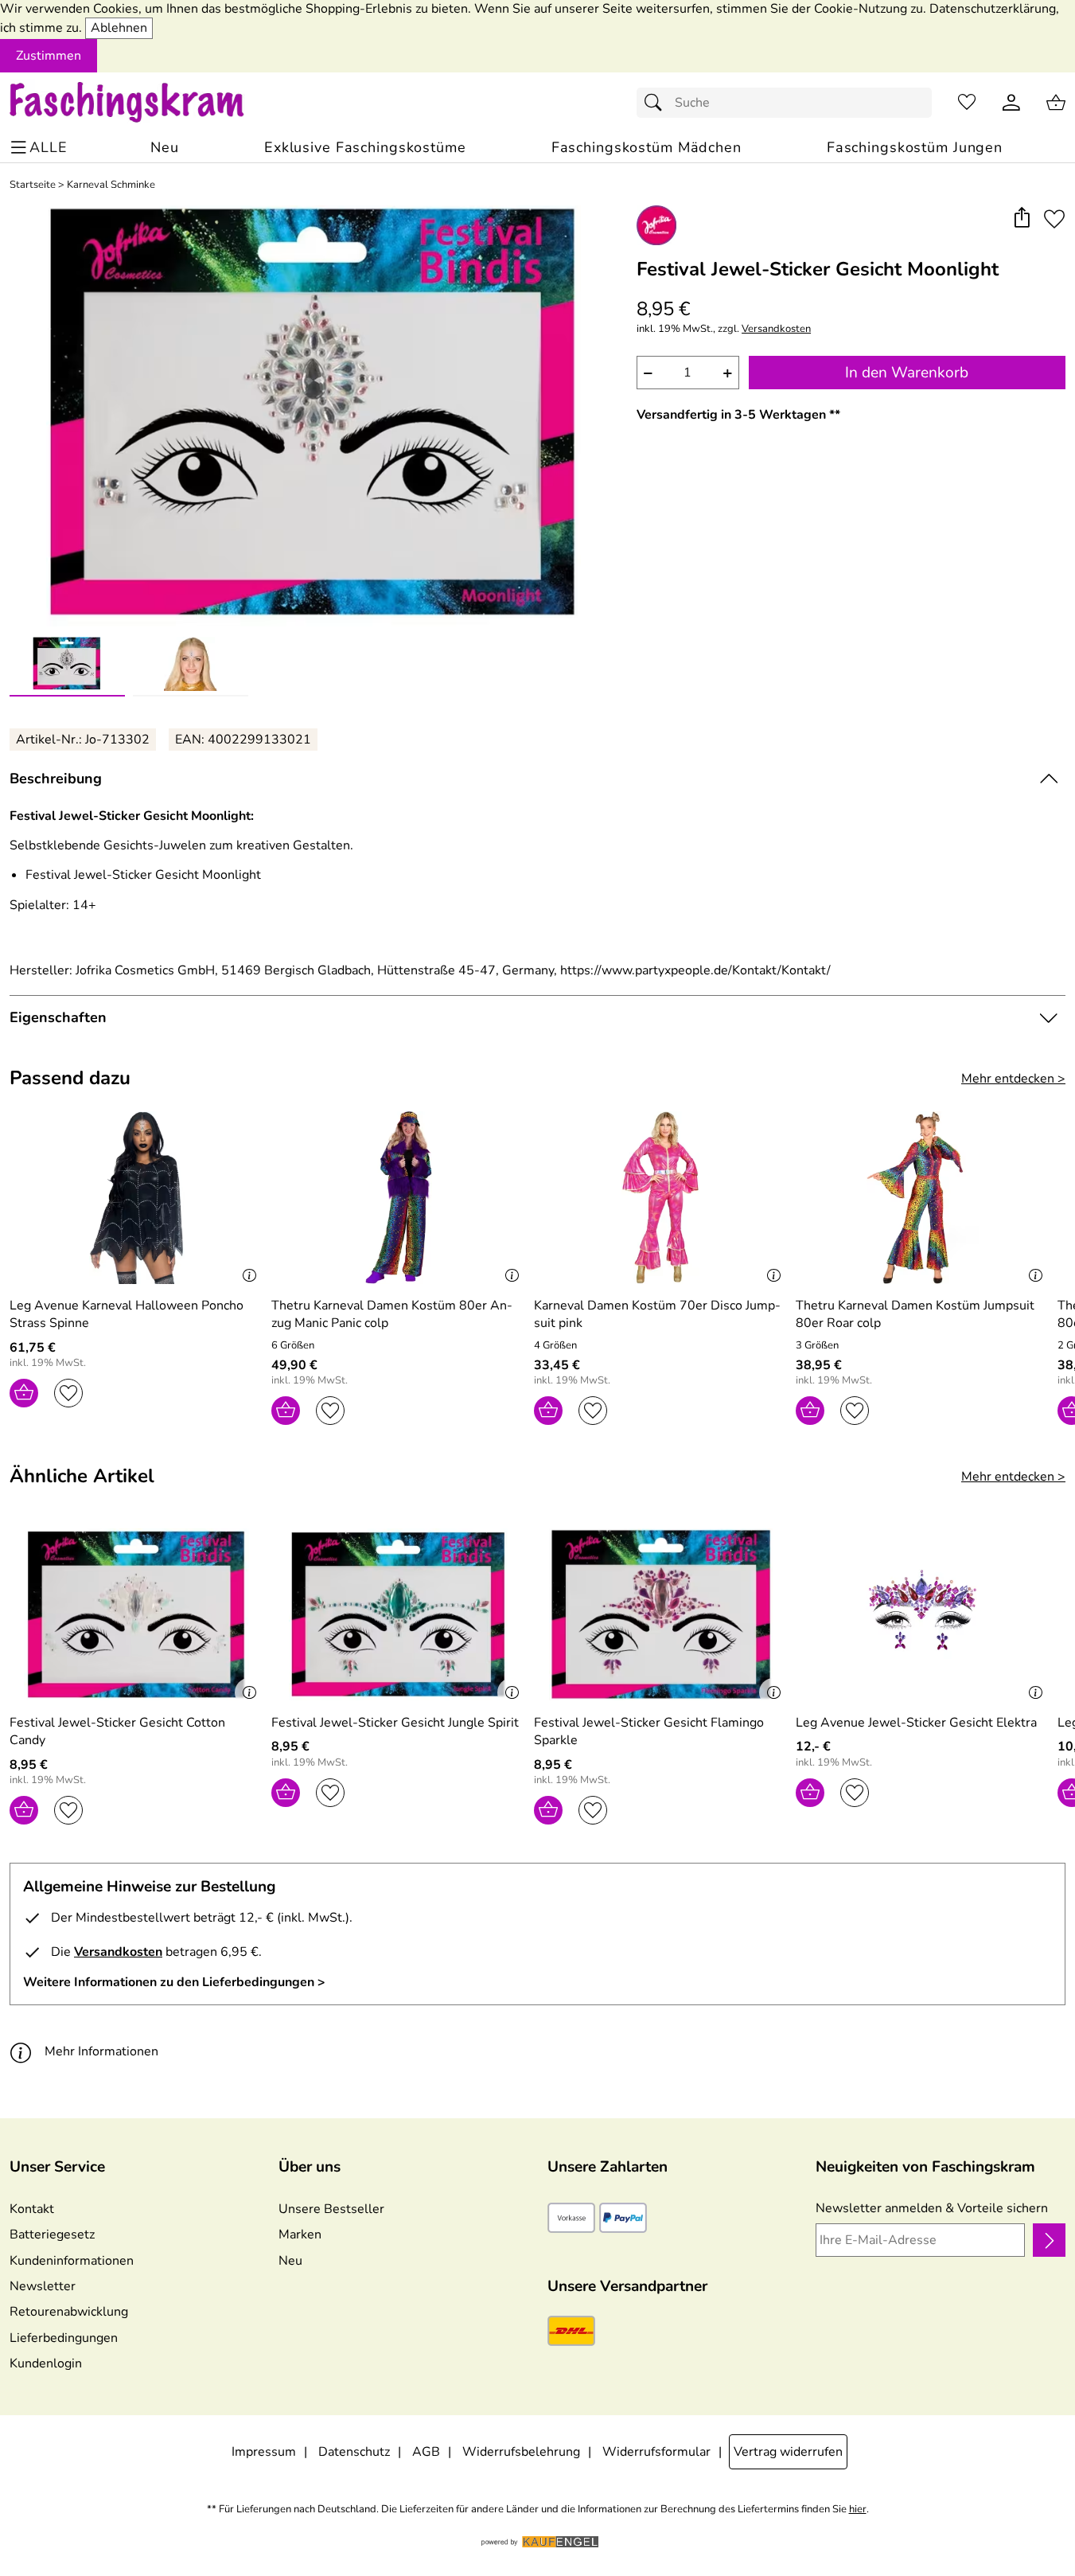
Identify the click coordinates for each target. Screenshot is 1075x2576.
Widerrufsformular (656, 2452)
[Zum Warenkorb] (1056, 103)
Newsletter (43, 2286)
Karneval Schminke (111, 185)
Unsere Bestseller (331, 2209)
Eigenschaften (58, 1017)
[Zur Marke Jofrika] (656, 225)
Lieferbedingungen (64, 2338)
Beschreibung (56, 779)
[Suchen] (657, 103)
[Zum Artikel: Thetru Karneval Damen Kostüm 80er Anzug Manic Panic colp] (398, 1198)
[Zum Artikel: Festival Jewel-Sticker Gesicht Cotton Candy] (136, 1615)
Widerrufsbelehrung (521, 2452)
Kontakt (32, 2209)
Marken (300, 2234)
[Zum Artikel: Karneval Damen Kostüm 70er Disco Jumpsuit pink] (661, 1198)
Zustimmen (49, 56)
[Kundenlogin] (1011, 103)
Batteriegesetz (52, 2234)
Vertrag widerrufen (788, 2452)
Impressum (264, 2452)
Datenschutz (354, 2452)
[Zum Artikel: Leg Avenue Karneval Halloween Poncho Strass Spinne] (136, 1198)
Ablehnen (119, 28)
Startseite (33, 185)
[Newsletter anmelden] (1049, 2240)
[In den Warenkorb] (24, 1393)
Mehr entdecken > (1013, 1079)
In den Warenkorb (907, 373)
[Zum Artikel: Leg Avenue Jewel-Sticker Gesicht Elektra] (923, 1615)
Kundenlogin (46, 2363)
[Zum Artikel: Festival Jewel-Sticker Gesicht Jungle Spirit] (398, 1615)
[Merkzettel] (967, 103)
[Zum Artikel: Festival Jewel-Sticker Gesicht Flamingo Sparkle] (661, 1615)
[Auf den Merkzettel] (1054, 219)
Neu (290, 2261)
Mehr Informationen (101, 2051)
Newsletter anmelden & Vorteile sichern (932, 2208)
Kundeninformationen (72, 2261)
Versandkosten (776, 329)
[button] (1021, 219)
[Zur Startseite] (142, 103)
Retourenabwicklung (69, 2312)
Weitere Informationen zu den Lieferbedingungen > (174, 1982)
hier (858, 2510)
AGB (426, 2452)
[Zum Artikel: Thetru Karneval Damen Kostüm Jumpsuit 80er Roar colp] (923, 1198)
